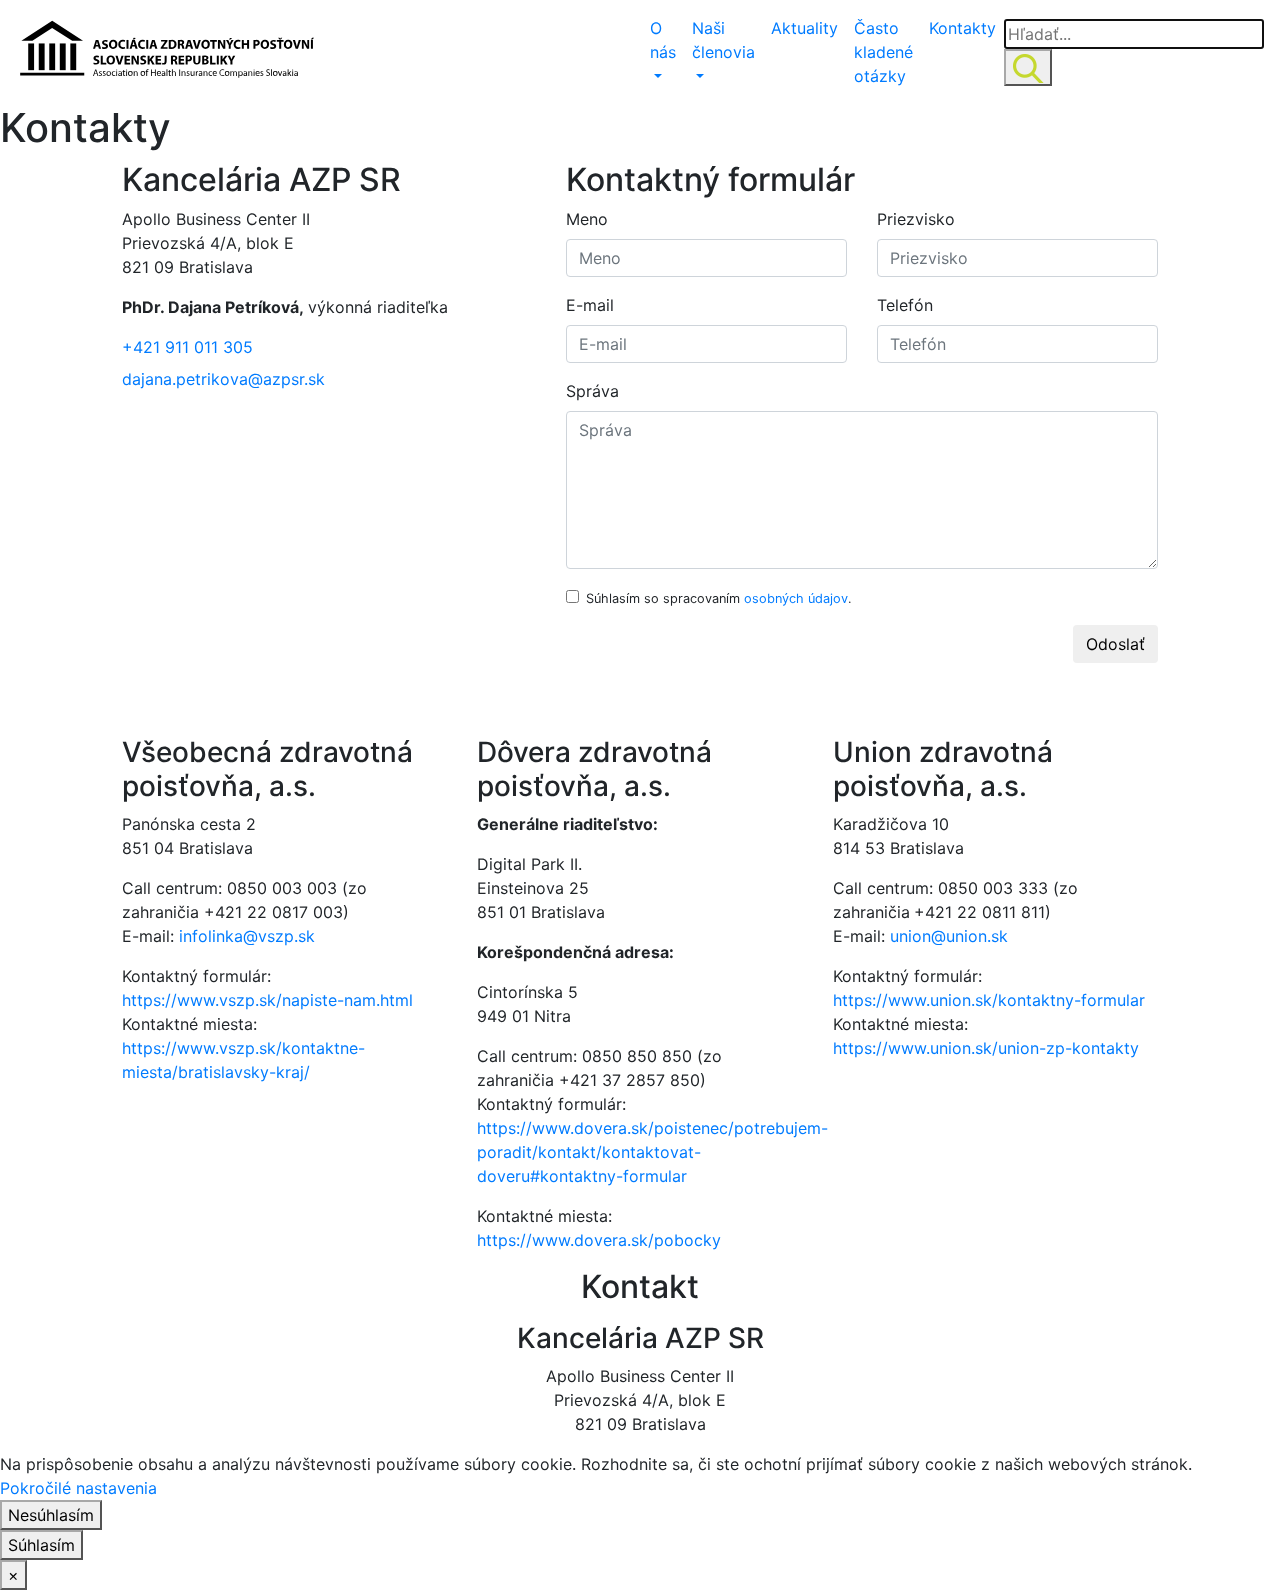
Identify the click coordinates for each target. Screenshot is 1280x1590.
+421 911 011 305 (187, 347)
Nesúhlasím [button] (51, 1515)
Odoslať (1115, 644)
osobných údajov (796, 598)
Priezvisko (916, 219)
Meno (587, 219)
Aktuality (804, 28)
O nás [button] (663, 40)
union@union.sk (949, 936)
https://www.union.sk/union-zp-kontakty (986, 1048)
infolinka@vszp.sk (247, 936)
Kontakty (962, 28)
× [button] (13, 1575)
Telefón (905, 305)
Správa (592, 391)
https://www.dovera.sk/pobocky (599, 1240)
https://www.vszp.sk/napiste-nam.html (267, 1000)
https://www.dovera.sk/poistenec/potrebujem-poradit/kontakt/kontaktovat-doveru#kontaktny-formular (652, 1152)
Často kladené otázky (883, 52)
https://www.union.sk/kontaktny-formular (989, 1000)
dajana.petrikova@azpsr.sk (223, 379)
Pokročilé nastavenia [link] (78, 1488)
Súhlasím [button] (41, 1545)
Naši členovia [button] (723, 40)
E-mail (590, 305)
